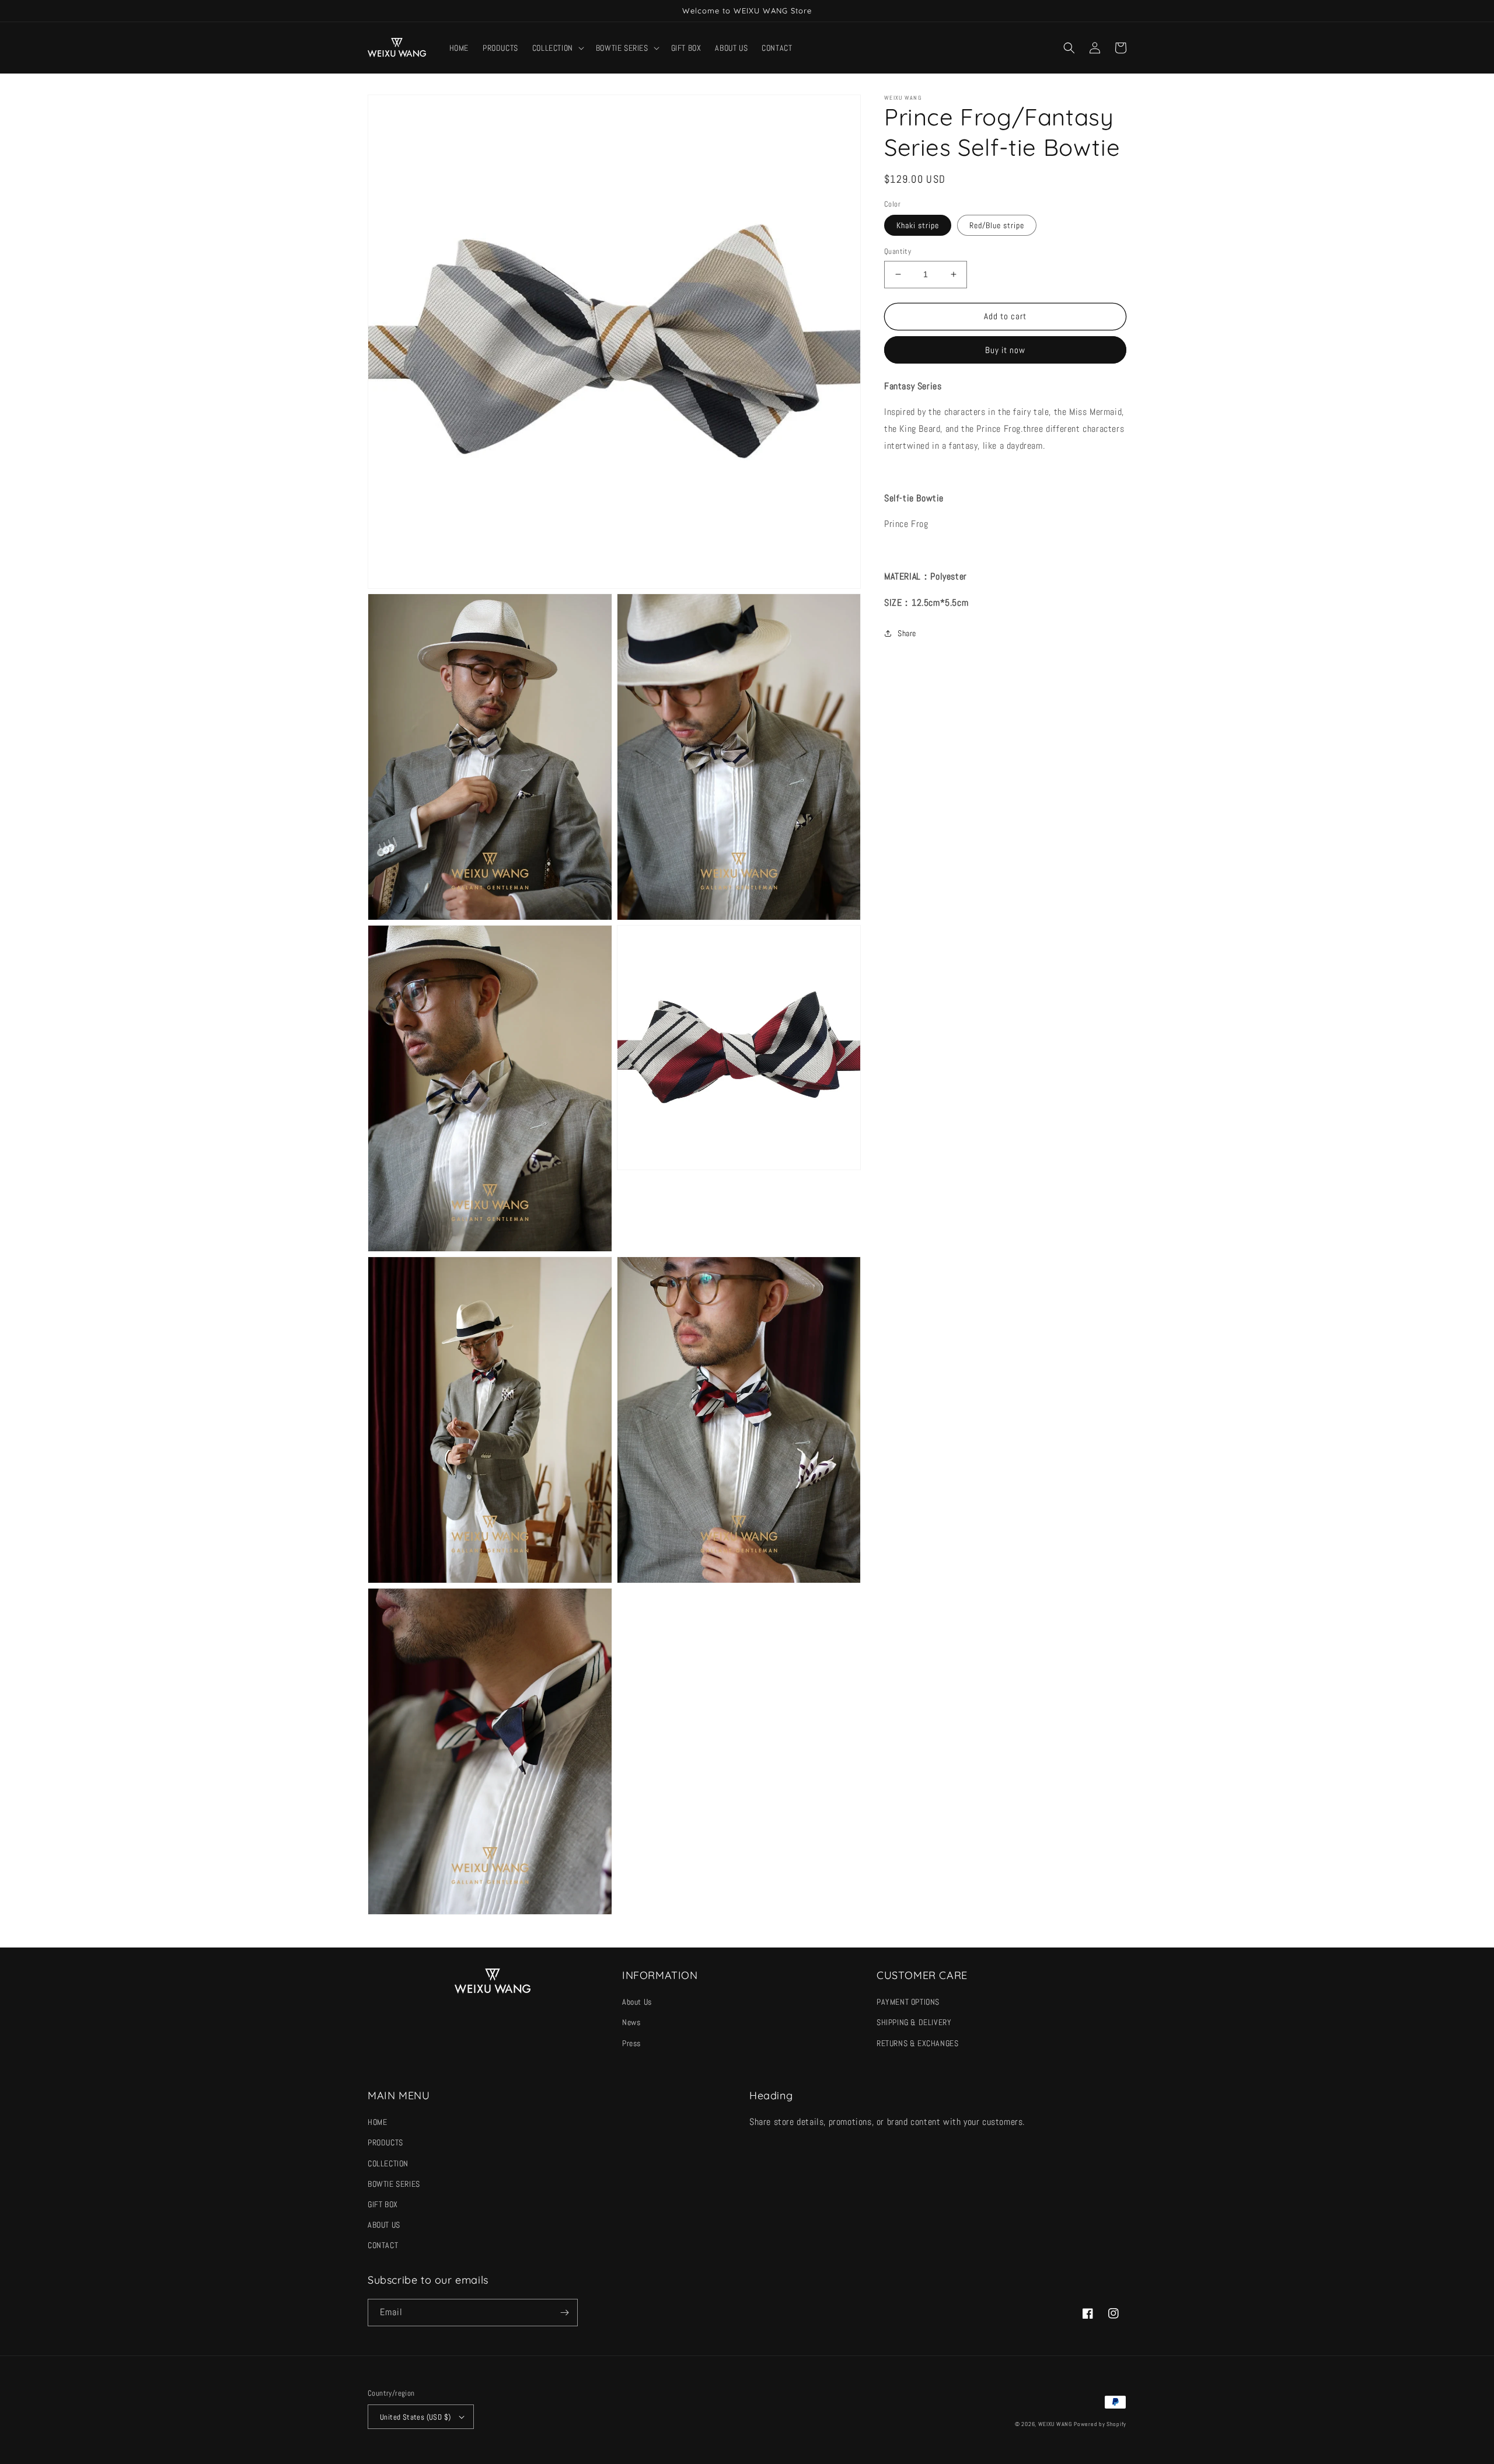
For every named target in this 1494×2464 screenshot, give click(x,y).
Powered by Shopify (1100, 2424)
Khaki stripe (918, 225)
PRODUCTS (385, 2142)
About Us (637, 2002)
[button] (557, 48)
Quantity (898, 251)
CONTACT (383, 2245)
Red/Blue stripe (997, 225)
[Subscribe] (564, 2313)
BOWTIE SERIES (394, 2184)
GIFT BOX (383, 2204)
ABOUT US (384, 2225)
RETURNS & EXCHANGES (917, 2043)
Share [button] (907, 633)
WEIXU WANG (1055, 2424)
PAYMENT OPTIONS (908, 2002)
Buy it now (1005, 350)
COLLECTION (388, 2163)
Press (631, 2043)
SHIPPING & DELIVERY (914, 2022)
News (631, 2022)
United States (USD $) (415, 2417)
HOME (377, 2122)
